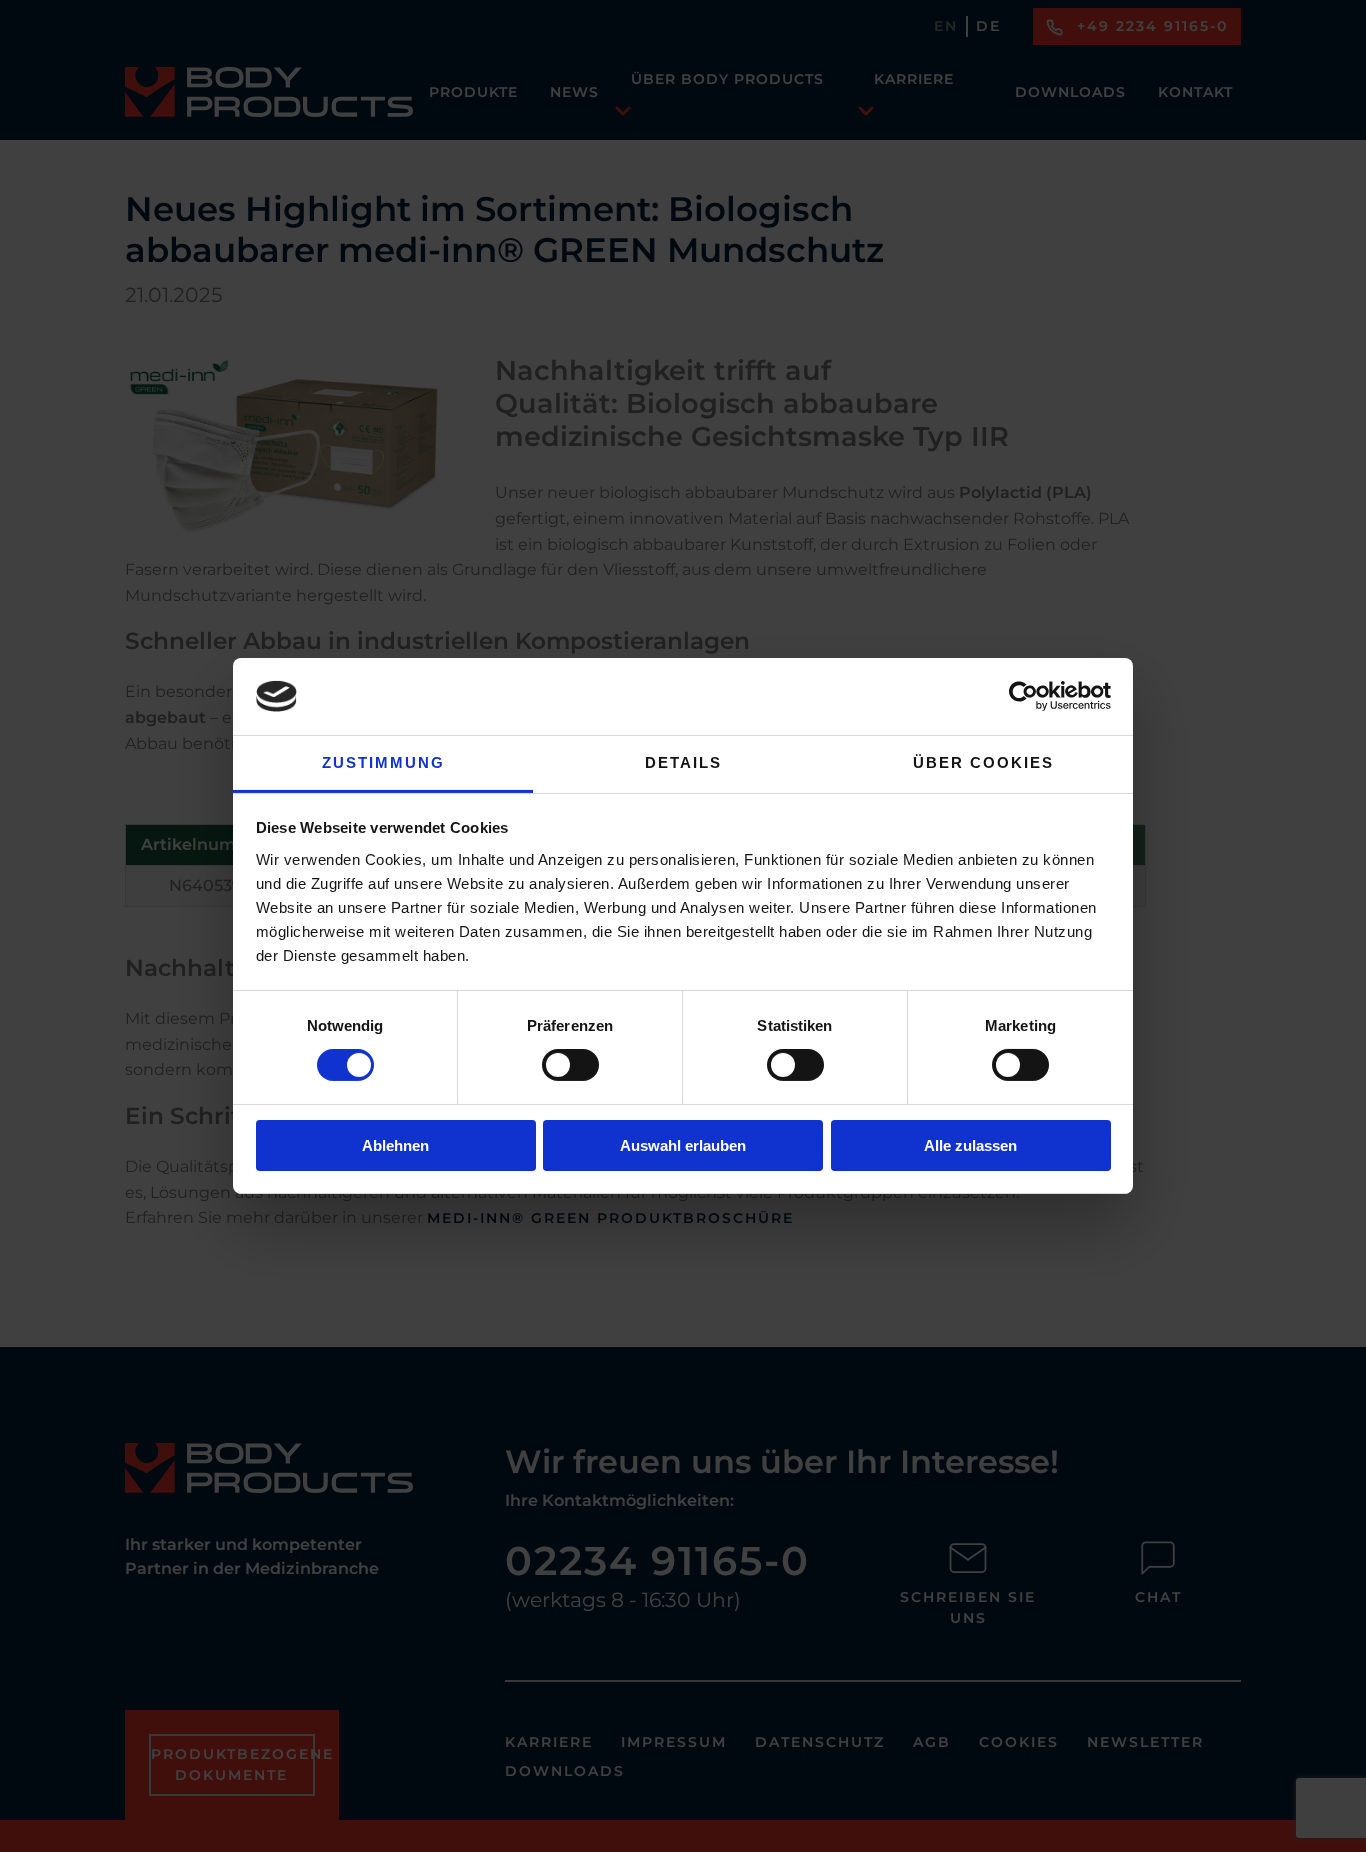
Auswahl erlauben (683, 1145)
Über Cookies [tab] (983, 762)
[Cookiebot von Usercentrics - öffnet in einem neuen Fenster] (1023, 696)
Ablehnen (395, 1145)
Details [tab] (683, 762)
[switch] (570, 1065)
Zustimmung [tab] (383, 762)
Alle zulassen (970, 1145)
